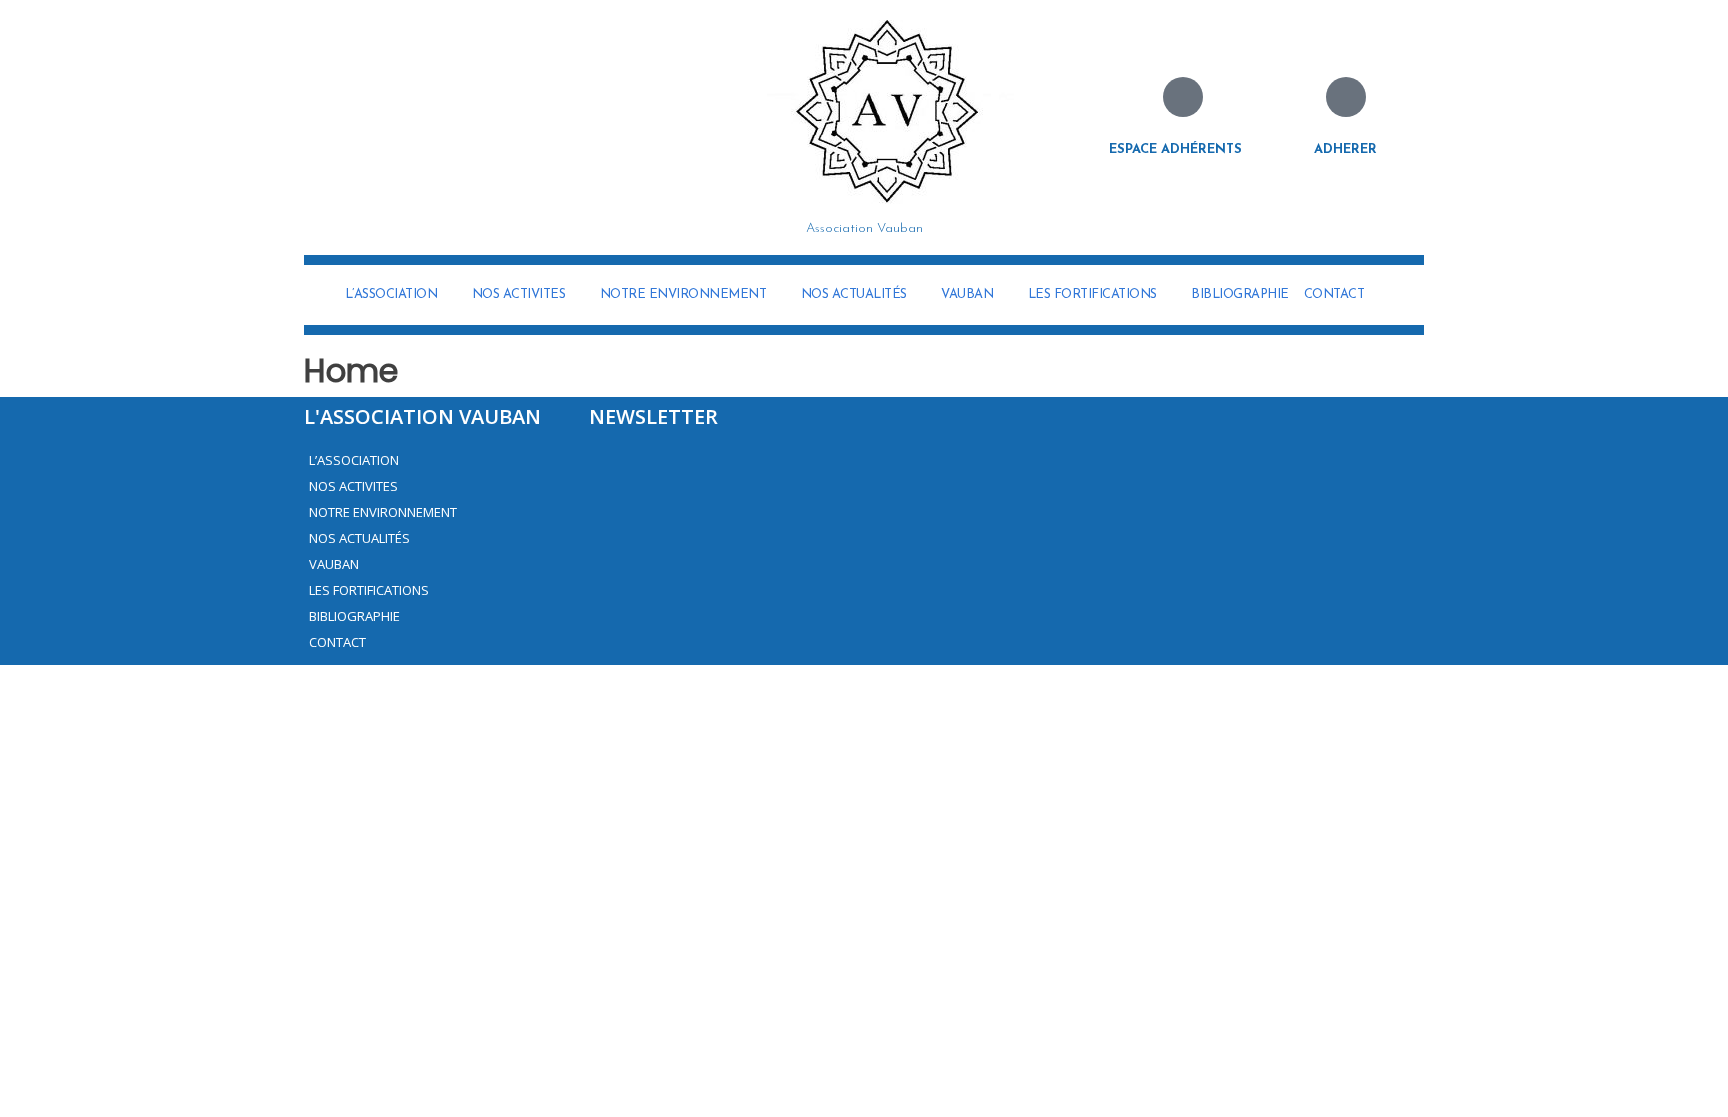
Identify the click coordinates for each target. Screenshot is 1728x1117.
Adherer (1345, 149)
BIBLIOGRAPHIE (1240, 294)
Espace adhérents (1175, 149)
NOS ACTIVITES (519, 294)
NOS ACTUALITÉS (854, 294)
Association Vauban (864, 228)
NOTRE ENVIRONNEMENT (683, 294)
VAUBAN (967, 294)
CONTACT (1334, 294)
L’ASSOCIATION (391, 294)
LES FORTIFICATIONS (1092, 294)
